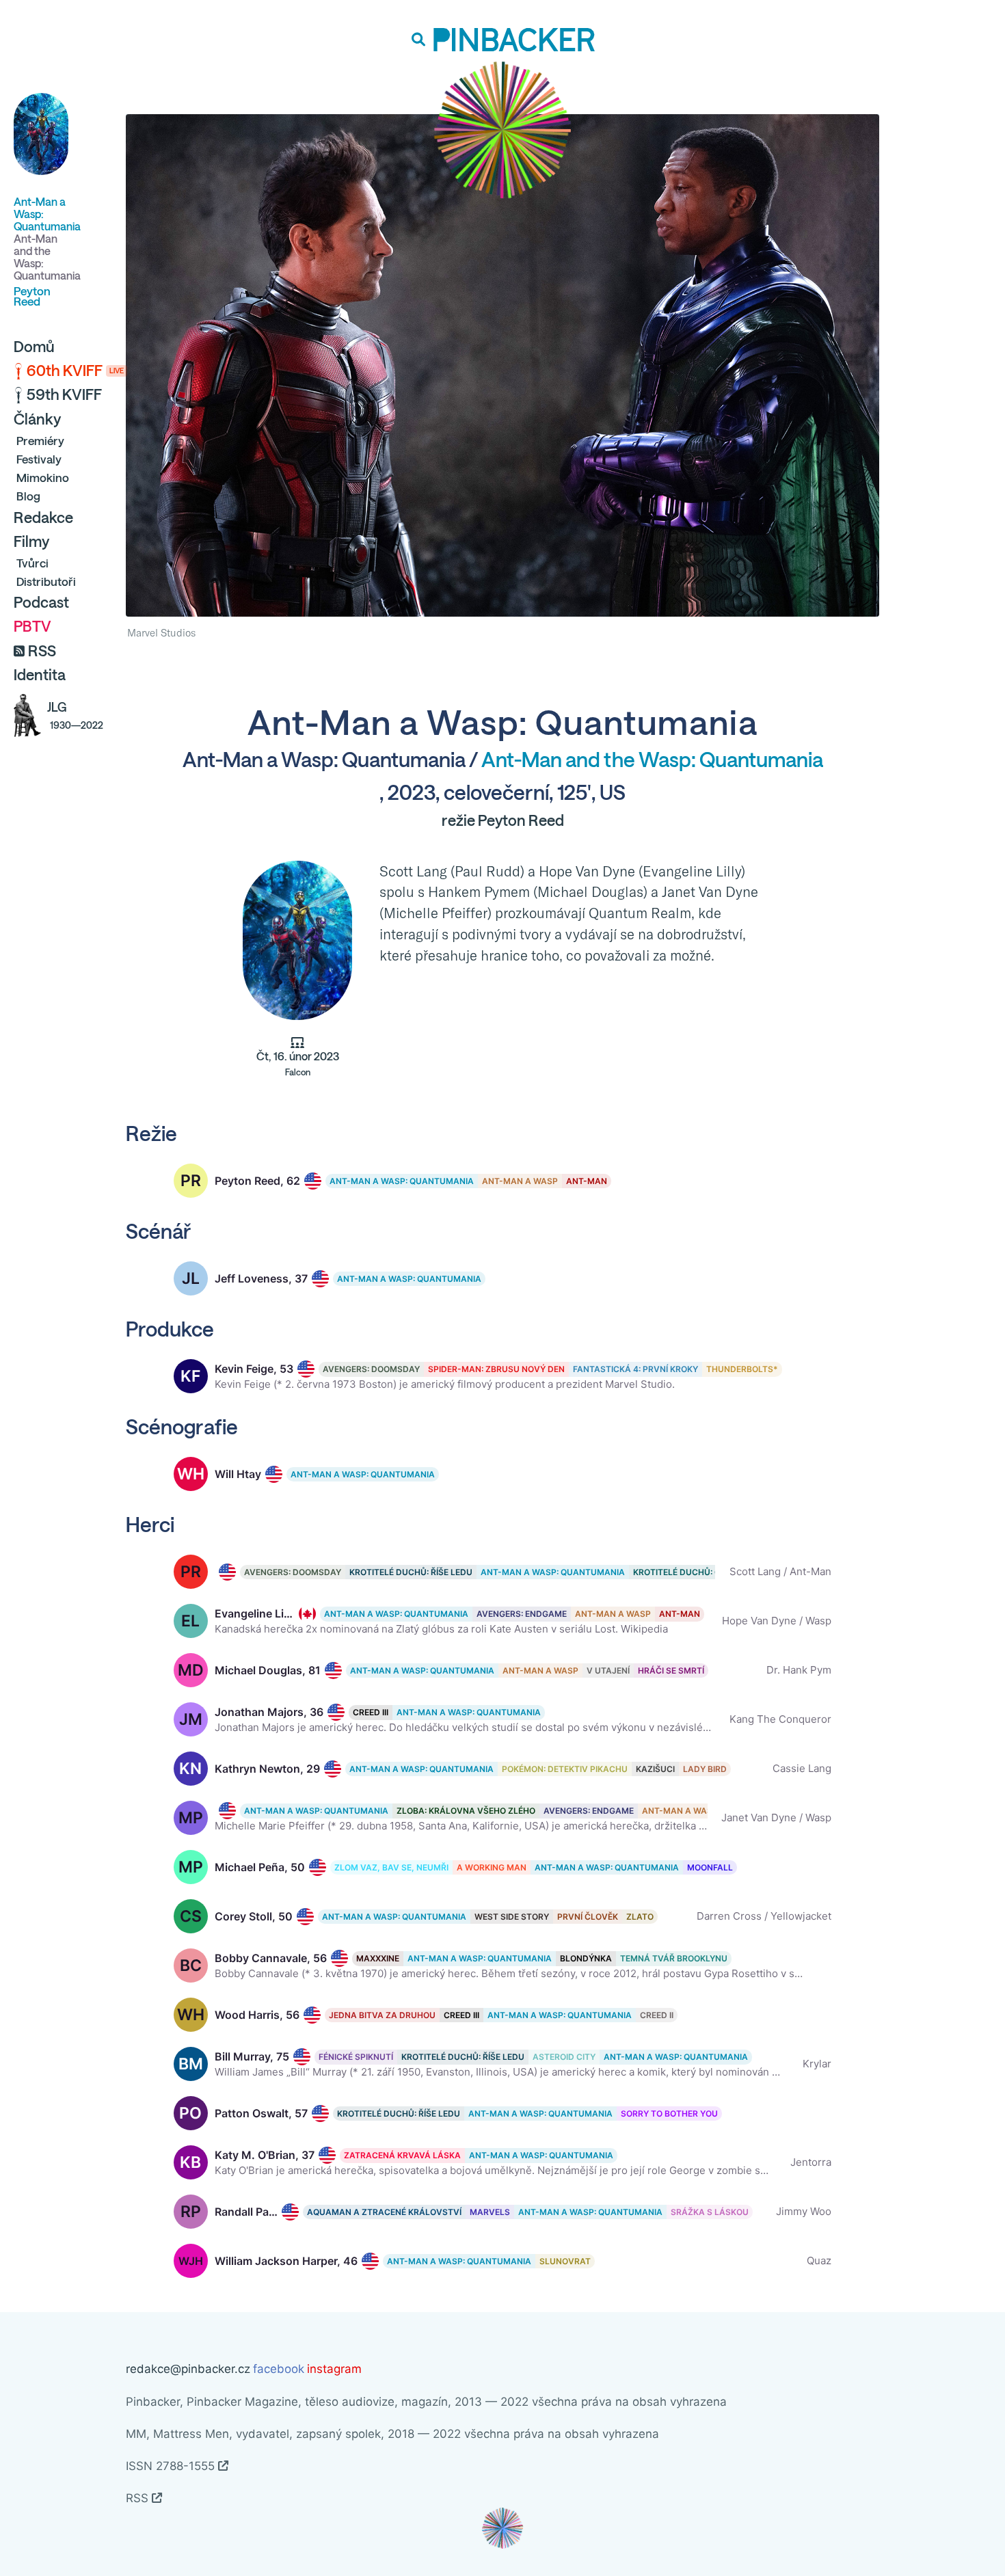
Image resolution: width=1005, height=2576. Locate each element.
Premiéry (40, 441)
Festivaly (39, 459)
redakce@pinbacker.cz (188, 2369)
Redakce (43, 518)
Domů (34, 347)
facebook (279, 2369)
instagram (334, 2369)
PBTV (32, 626)
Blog (28, 496)
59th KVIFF (64, 394)
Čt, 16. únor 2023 (298, 1064)
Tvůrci (32, 563)
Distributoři (46, 581)
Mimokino (43, 478)
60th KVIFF (75, 371)
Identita (40, 675)
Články (37, 419)
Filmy (31, 541)
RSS (42, 651)
